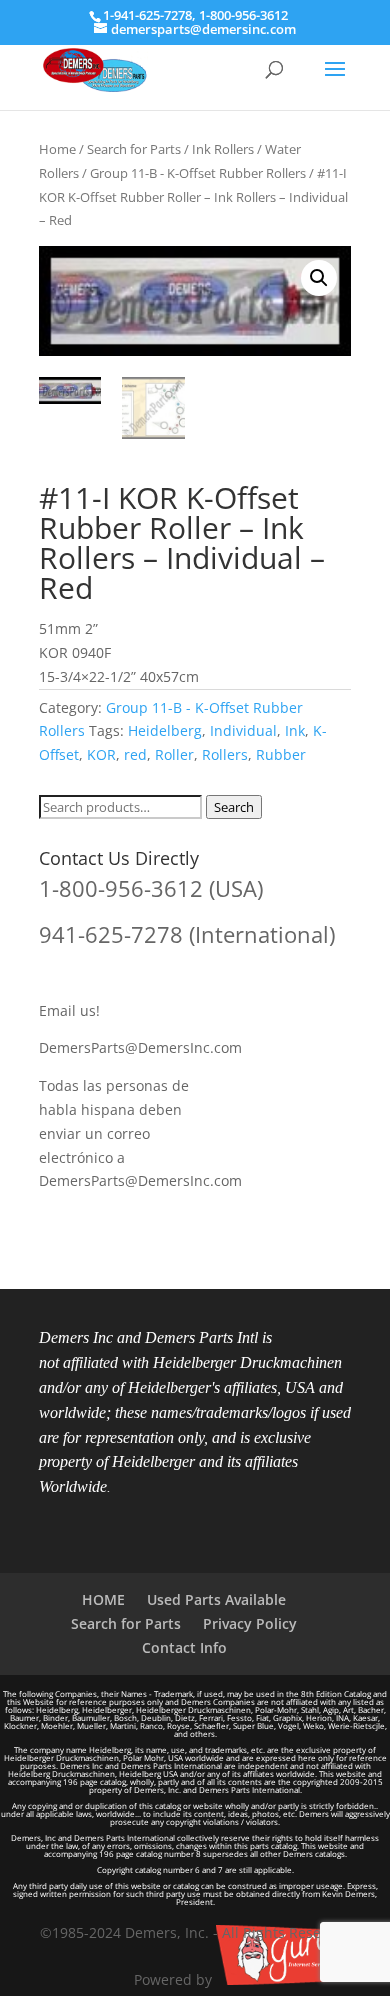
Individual (243, 730)
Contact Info (184, 1647)
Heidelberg (165, 730)
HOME (103, 1599)
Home (57, 149)
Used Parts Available (216, 1599)
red (135, 754)
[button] (319, 278)
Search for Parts (134, 149)
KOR (101, 754)
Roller (174, 754)
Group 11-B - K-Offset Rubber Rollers (198, 173)
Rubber (281, 754)
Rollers (225, 754)
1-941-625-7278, (151, 15)
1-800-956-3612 (243, 15)
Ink (295, 730)
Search (234, 807)
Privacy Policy (250, 1623)
